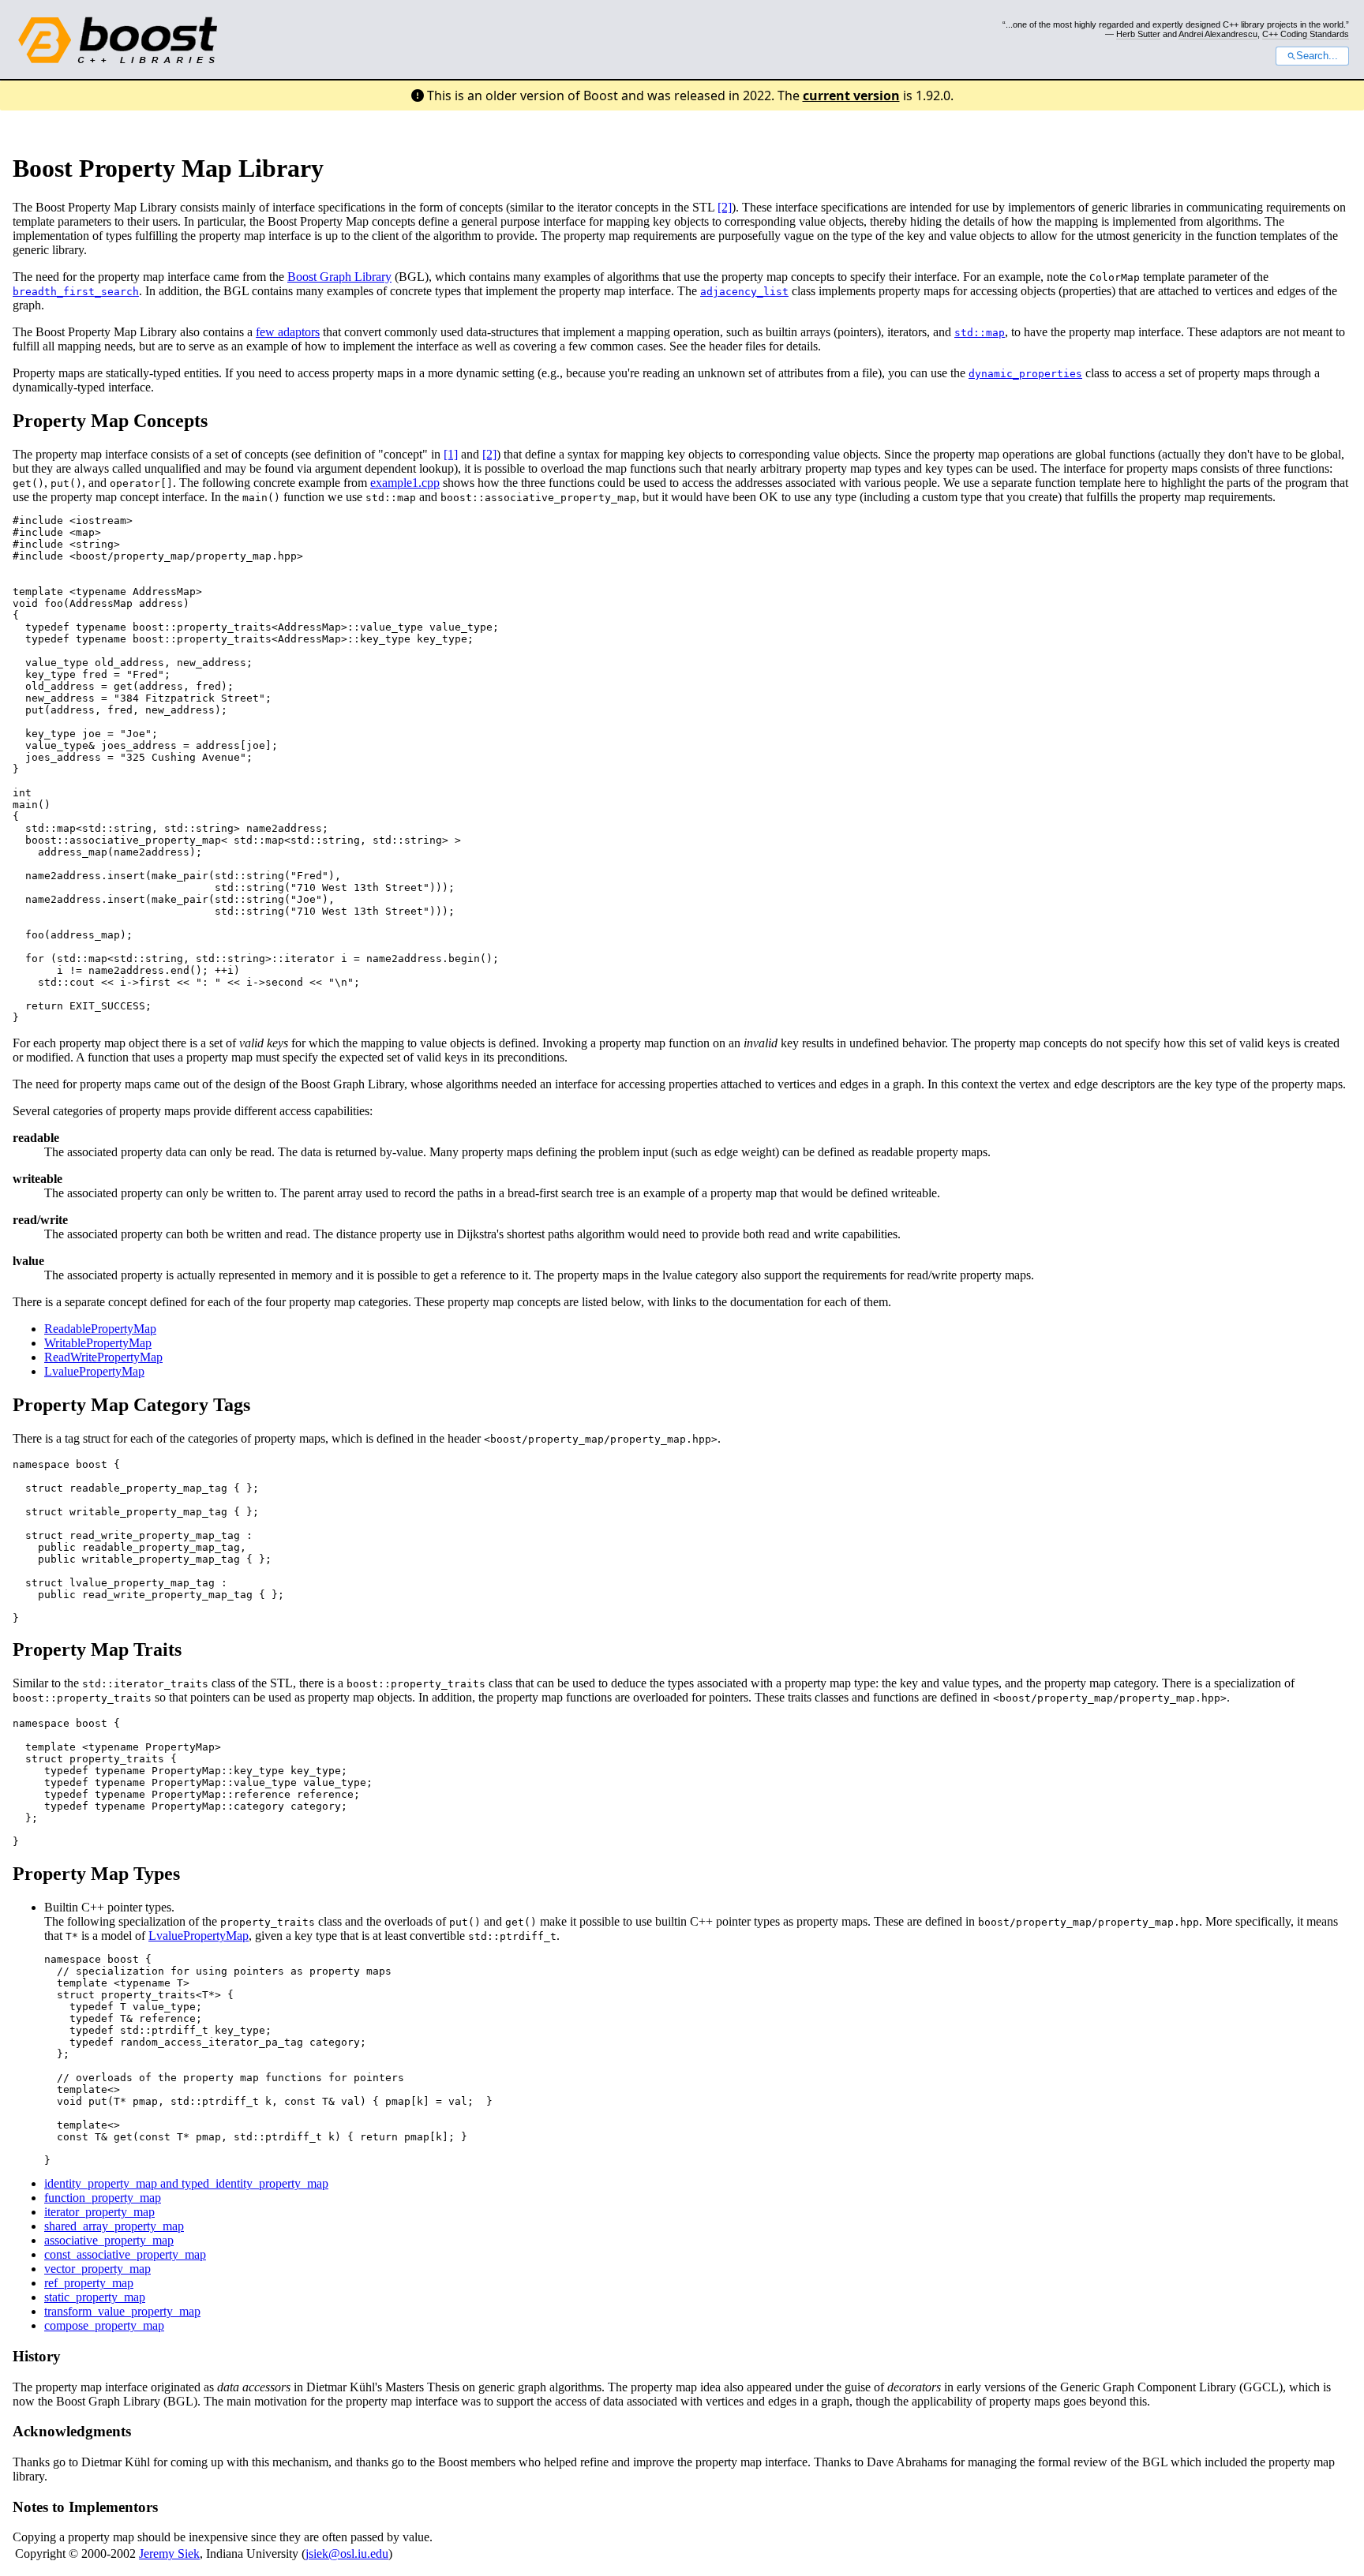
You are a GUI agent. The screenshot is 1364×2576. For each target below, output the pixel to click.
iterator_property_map (99, 2212)
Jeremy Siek (169, 2554)
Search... (1317, 56)
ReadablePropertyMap (100, 1329)
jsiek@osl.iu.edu (347, 2554)
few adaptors (288, 332)
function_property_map (103, 2198)
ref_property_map (89, 2283)
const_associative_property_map (125, 2254)
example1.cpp (405, 483)
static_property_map (95, 2297)
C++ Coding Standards (1306, 34)
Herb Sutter (1138, 34)
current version (851, 95)
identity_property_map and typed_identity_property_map (186, 2183)
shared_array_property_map (114, 2226)
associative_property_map (109, 2240)
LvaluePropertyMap (94, 1371)
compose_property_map (104, 2325)
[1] (451, 454)
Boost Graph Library (339, 277)
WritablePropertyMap (98, 1343)
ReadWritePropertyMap (103, 1357)
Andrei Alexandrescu (1218, 34)
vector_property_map (97, 2269)
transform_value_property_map (122, 2311)
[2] (725, 207)
